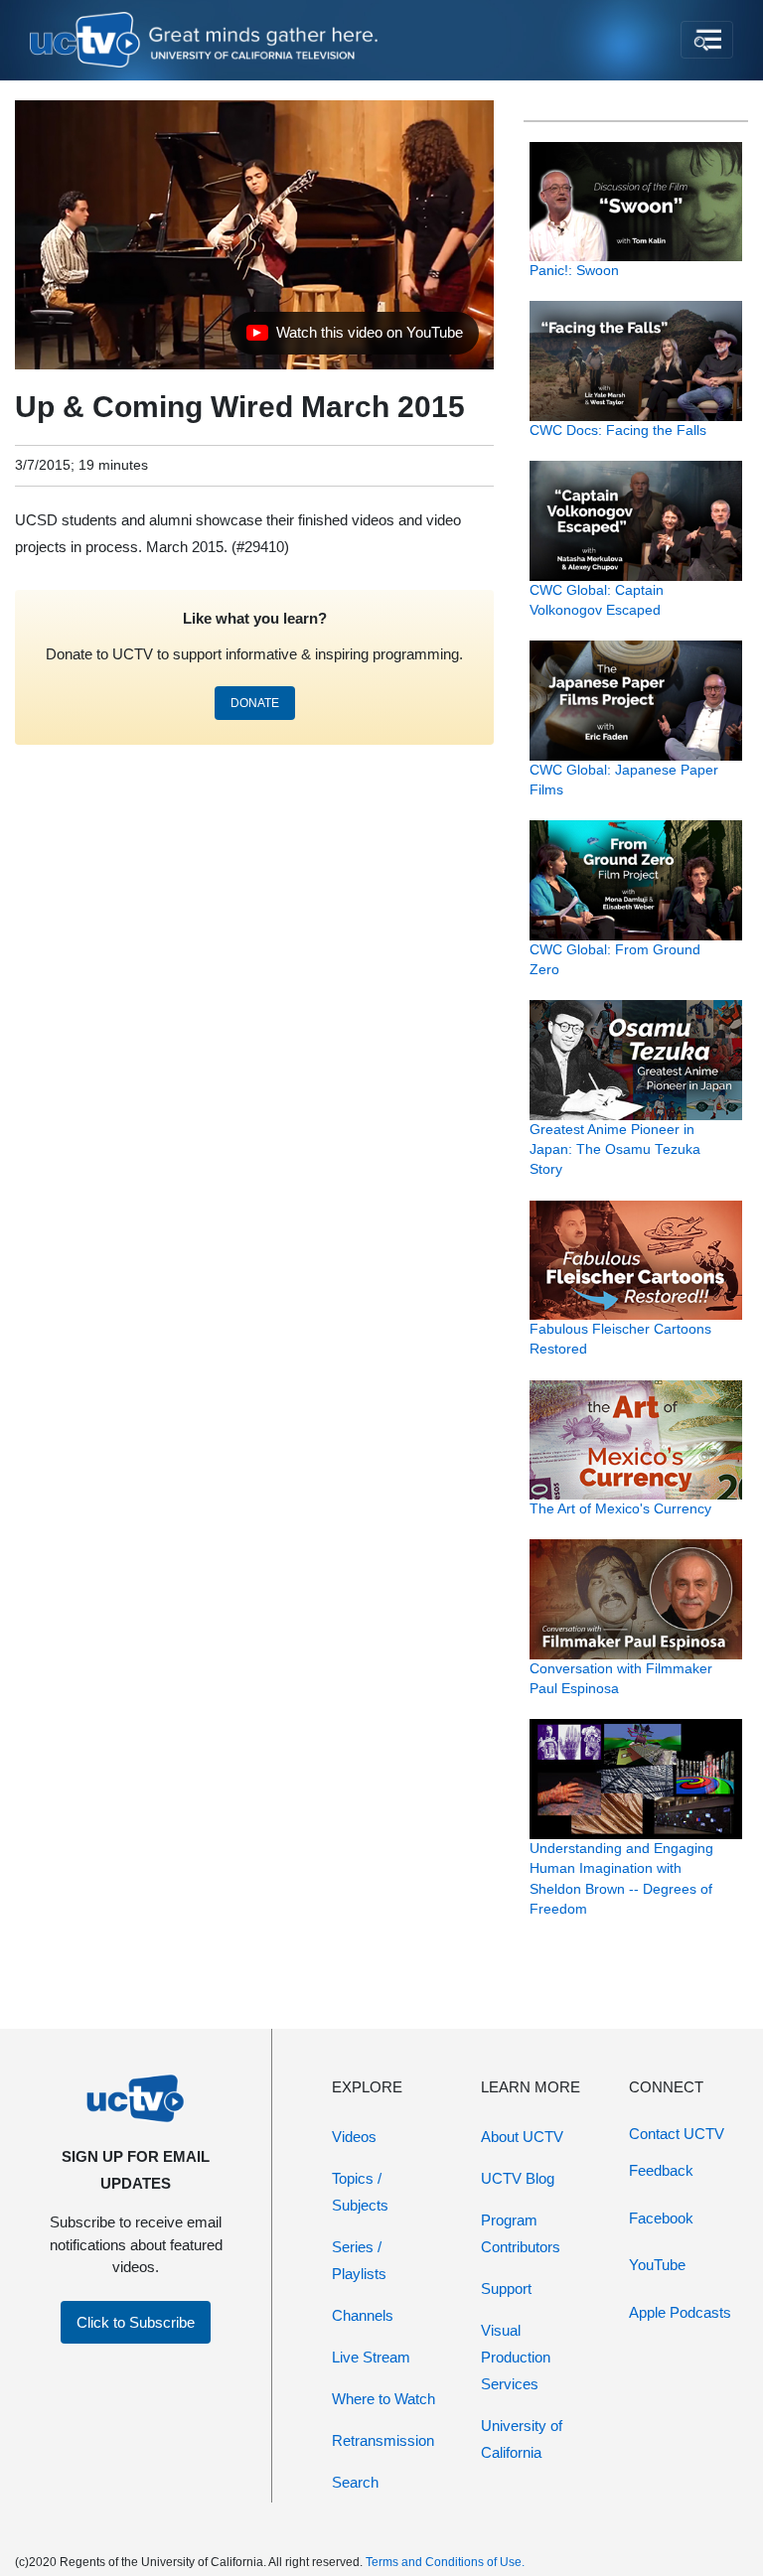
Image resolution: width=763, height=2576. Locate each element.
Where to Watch (383, 2399)
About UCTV (522, 2137)
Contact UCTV (677, 2134)
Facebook (661, 2218)
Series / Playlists (359, 2260)
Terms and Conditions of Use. (445, 2562)
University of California (522, 2439)
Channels (363, 2315)
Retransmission (383, 2440)
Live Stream (371, 2357)
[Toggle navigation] (707, 40)
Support (506, 2289)
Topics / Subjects (360, 2192)
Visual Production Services (516, 2357)
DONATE (255, 703)
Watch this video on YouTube (354, 338)
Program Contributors (521, 2233)
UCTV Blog (518, 2178)
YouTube (657, 2265)
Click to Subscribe (136, 2322)
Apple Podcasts (680, 2312)
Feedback (661, 2170)
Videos (354, 2137)
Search (355, 2482)
